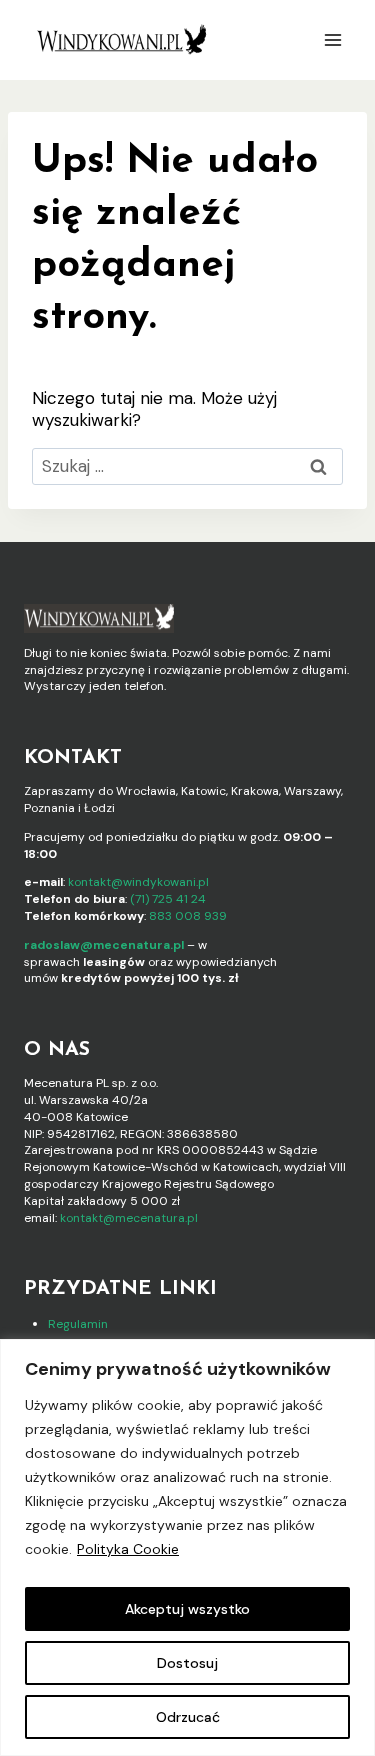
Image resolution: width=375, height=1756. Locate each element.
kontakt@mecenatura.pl (129, 1218)
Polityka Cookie (128, 1549)
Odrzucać (188, 1717)
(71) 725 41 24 (168, 899)
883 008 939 (188, 916)
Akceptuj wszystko (187, 1609)
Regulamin (78, 1324)
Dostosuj (187, 1663)
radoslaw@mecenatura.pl (104, 945)
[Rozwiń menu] (332, 39)
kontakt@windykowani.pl (138, 882)
